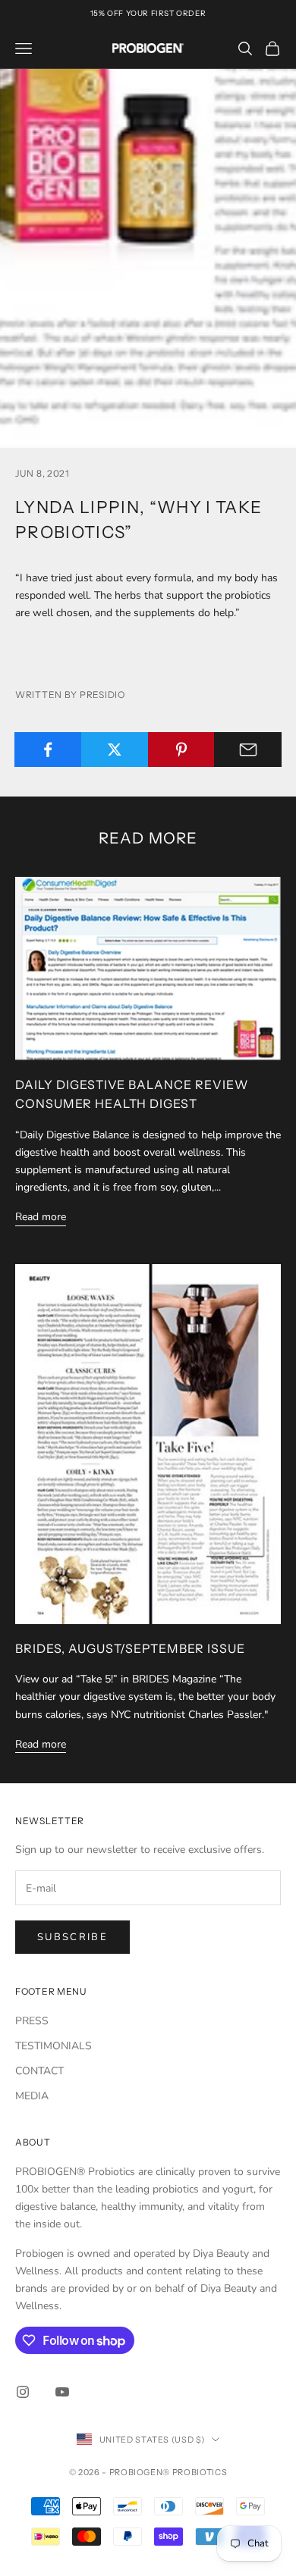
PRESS (32, 2021)
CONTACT (39, 2071)
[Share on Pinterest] (182, 750)
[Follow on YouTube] (62, 2392)
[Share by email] (248, 750)
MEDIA (32, 2096)
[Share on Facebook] (48, 750)
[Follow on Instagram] (23, 2392)
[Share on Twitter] (115, 750)
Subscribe (72, 1937)
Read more (41, 1217)
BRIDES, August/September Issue (130, 1648)
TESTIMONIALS (54, 2046)
